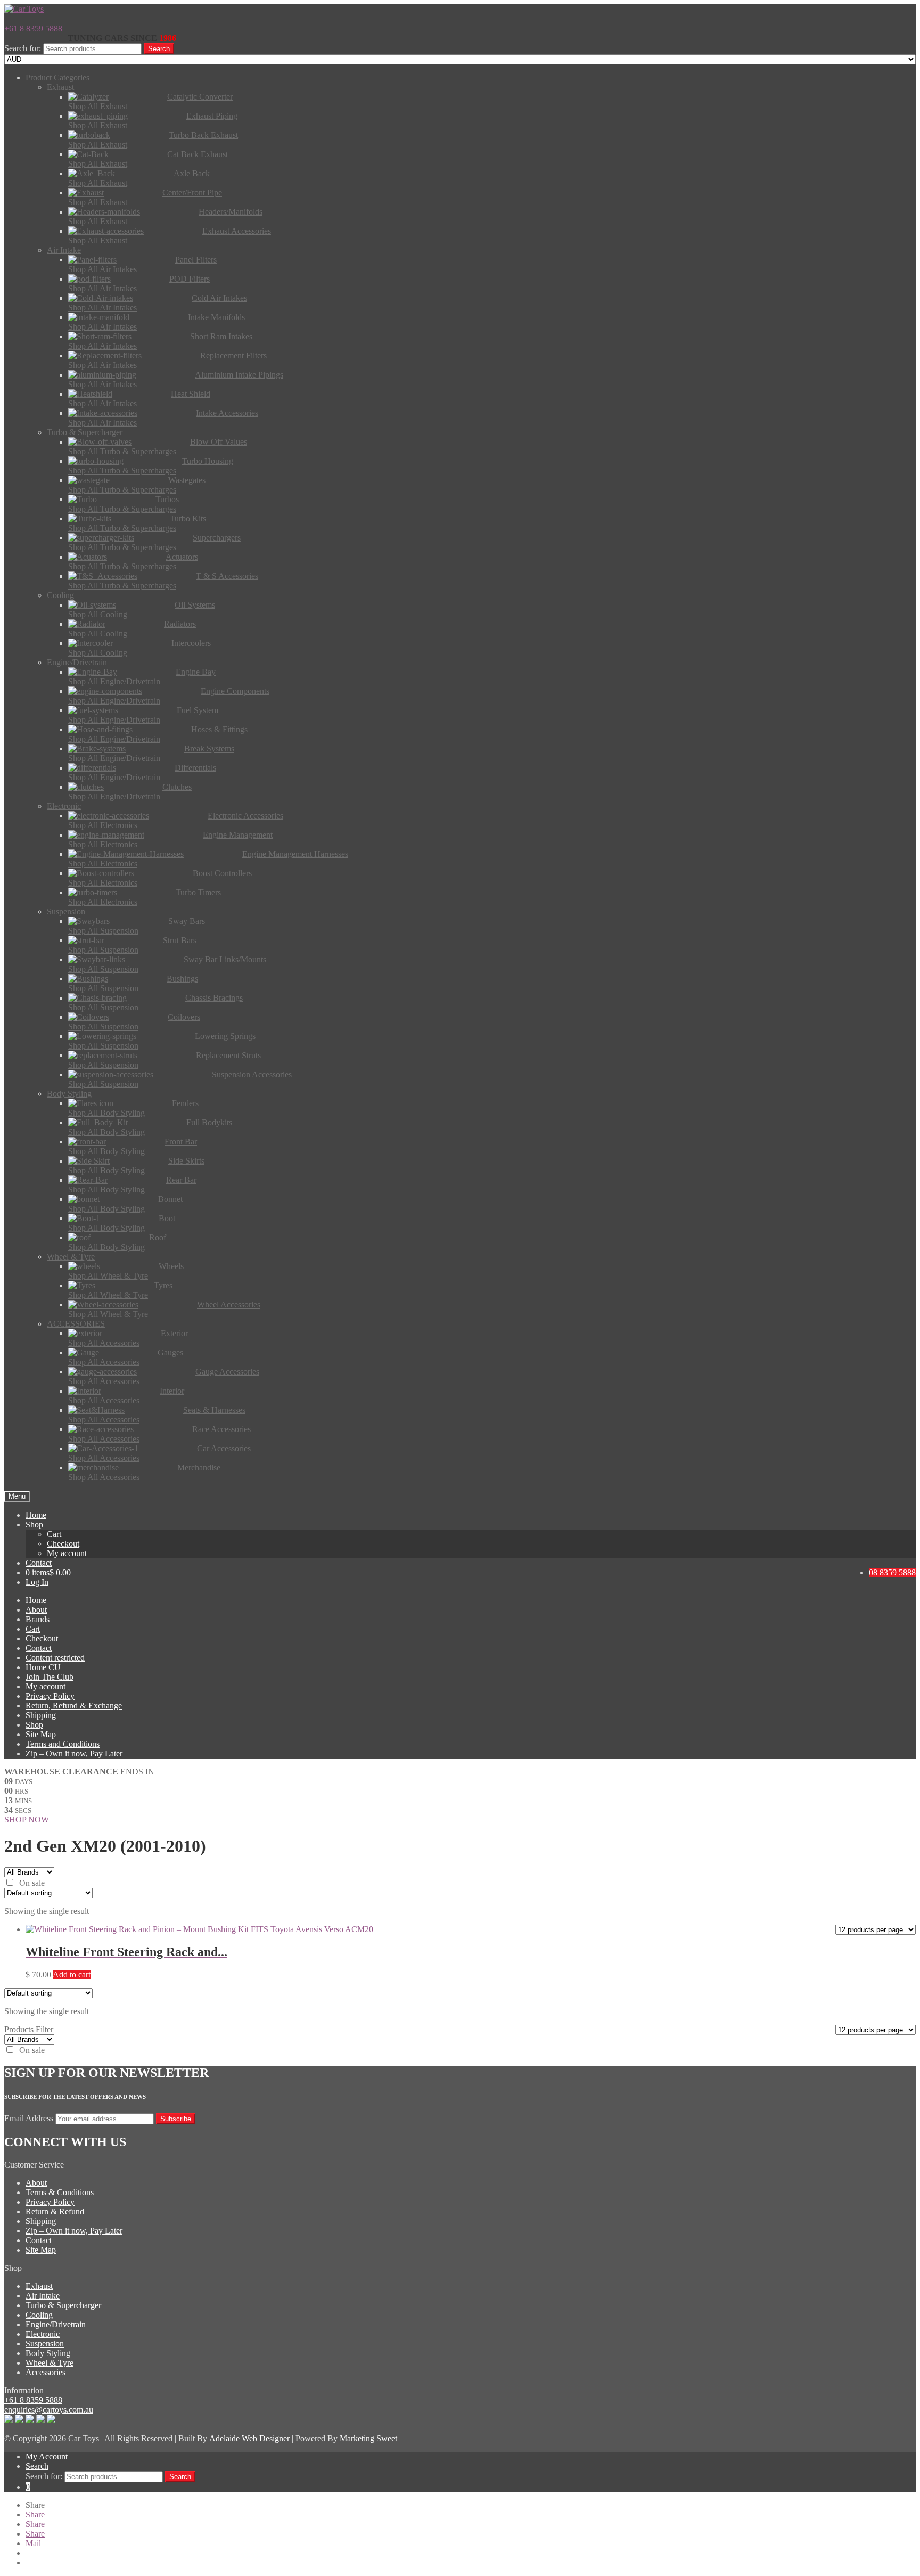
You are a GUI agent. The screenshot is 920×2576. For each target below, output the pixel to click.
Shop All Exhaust (98, 106)
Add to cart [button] (72, 1974)
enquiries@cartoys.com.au (49, 2410)
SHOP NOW (27, 1819)
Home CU (43, 1667)
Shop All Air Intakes (102, 269)
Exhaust (39, 2286)
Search (159, 49)
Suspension (45, 2344)
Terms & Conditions (60, 2192)
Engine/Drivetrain (56, 2324)
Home (36, 1515)
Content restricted (55, 1658)
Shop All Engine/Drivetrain (114, 681)
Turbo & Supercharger (63, 2305)
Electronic (43, 2334)
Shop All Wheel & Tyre (108, 1276)
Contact (39, 1563)
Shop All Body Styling (106, 1113)
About (36, 1610)
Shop (34, 1524)
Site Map (41, 1734)
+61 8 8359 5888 (33, 28)
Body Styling (48, 2353)
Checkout (63, 1544)
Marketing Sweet (368, 2438)
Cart (54, 1534)
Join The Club (50, 1677)
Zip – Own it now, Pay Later (74, 1753)
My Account (47, 2456)
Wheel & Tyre (50, 2363)
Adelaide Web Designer (249, 2438)
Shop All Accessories (104, 1343)
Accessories (46, 2372)
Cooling (39, 2315)
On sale (32, 1883)
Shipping (41, 1715)
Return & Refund (55, 2211)
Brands (38, 1619)
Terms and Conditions (63, 1744)
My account (67, 1553)
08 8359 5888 (892, 1572)
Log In (37, 1582)
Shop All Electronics (103, 825)
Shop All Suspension (103, 931)
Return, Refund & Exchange (74, 1706)
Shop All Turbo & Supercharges (122, 451)
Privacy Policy (50, 1696)
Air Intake (43, 2296)
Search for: (23, 48)
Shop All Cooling (98, 614)
